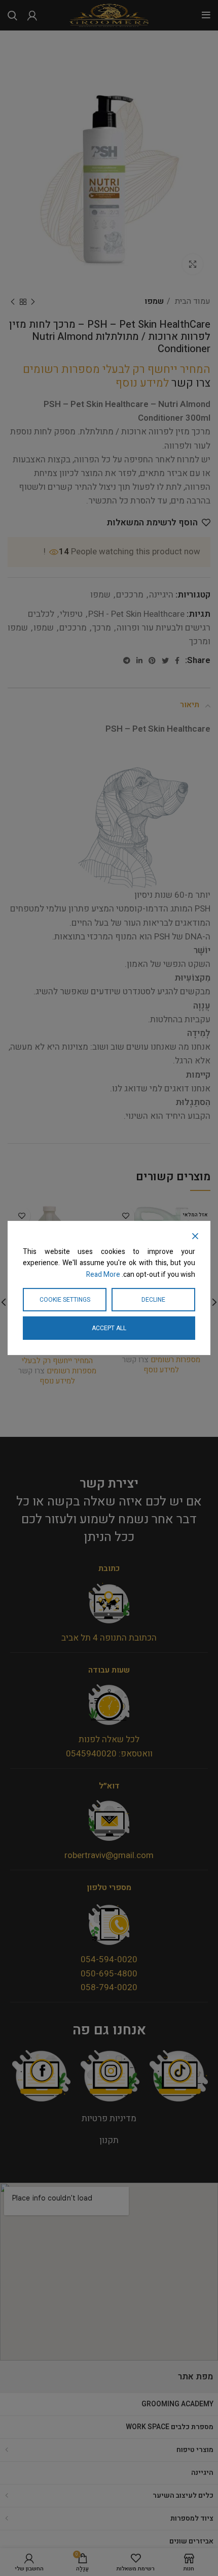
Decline (153, 1300)
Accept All (109, 1328)
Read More (103, 1275)
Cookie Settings (65, 1300)
